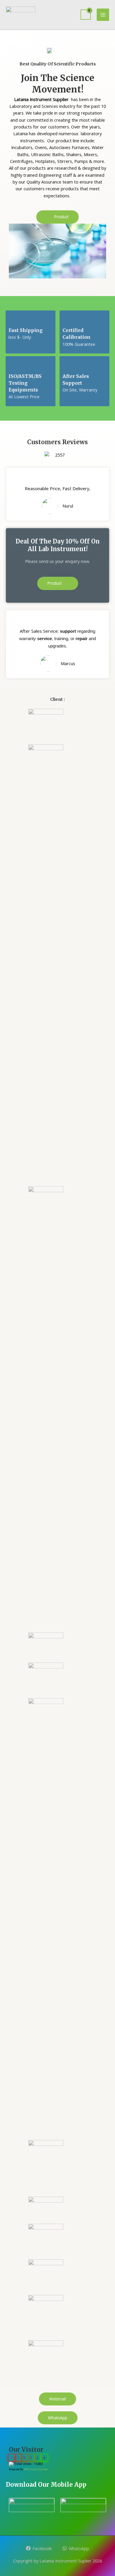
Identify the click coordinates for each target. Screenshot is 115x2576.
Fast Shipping (26, 330)
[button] (57, 217)
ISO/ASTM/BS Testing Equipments (25, 383)
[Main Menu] (103, 15)
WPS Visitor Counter (36, 2469)
